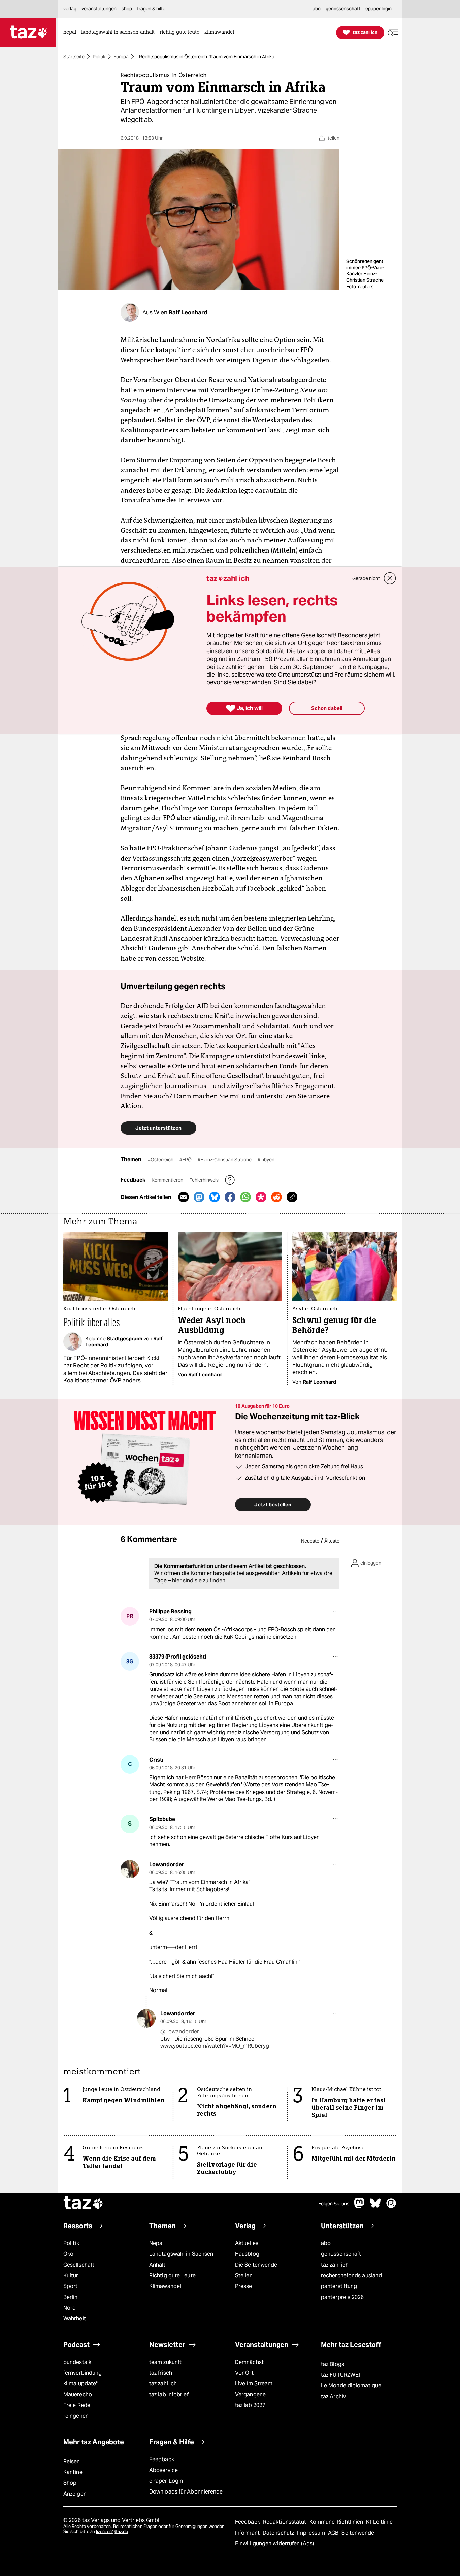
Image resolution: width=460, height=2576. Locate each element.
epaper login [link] (379, 9)
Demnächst (249, 2362)
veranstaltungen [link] (99, 9)
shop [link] (127, 9)
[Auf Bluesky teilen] (215, 1197)
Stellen (244, 2276)
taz (84, 2204)
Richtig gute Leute (172, 2276)
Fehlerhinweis (204, 1180)
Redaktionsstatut (285, 2522)
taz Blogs (333, 2364)
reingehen (76, 2416)
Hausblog (247, 2254)
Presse (244, 2286)
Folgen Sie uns (334, 2204)
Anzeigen (75, 2494)
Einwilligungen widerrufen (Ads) (274, 2544)
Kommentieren (168, 1180)
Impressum (312, 2533)
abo (326, 2243)
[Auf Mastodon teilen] (199, 1197)
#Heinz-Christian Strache (225, 1160)
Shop (70, 2483)
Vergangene (250, 2394)
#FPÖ (186, 1160)
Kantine (73, 2472)
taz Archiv (333, 2396)
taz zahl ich (335, 2265)
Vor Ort (244, 2373)
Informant (248, 2533)
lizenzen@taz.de (112, 2531)
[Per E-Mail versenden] (184, 1197)
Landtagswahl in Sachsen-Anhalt (182, 2259)
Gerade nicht (366, 578)
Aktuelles (247, 2243)
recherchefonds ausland (351, 2276)
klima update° (80, 2384)
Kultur (71, 2276)
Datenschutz (279, 2533)
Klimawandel (165, 2286)
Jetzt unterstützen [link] (158, 1128)
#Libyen (266, 1160)
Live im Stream (254, 2384)
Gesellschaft (79, 2265)
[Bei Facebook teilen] (230, 1197)
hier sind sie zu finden (199, 1581)
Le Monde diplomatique (351, 2386)
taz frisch (161, 2373)
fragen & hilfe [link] (151, 9)
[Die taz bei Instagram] (391, 2206)
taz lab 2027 (250, 2405)
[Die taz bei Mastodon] (360, 2206)
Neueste (310, 1541)
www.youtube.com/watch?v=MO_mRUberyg (215, 2046)
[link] (71, 32)
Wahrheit (75, 2319)
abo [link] (317, 9)
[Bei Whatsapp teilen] (245, 1197)
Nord (70, 2308)
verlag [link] (70, 9)
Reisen (72, 2461)
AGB (334, 2533)
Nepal (156, 2243)
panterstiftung (339, 2286)
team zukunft (165, 2362)
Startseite (74, 57)
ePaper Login (166, 2481)
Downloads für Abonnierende (186, 2492)
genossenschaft (341, 2254)
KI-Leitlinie (379, 2522)
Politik (99, 57)
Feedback (162, 2459)
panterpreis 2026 (342, 2297)
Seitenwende (358, 2533)
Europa (121, 57)
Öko (68, 2254)
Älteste (332, 1541)
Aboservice (163, 2470)
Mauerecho (78, 2394)
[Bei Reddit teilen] (276, 1197)
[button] (393, 32)
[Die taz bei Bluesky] (375, 2206)
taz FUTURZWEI (340, 2375)
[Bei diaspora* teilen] (261, 1197)
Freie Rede (77, 2405)
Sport (70, 2286)
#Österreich (161, 1160)
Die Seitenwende (256, 2265)
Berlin (71, 2297)
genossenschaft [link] (343, 9)
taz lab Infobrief (169, 2394)
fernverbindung (83, 2373)
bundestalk (77, 2362)
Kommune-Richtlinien (337, 2522)
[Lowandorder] (130, 1869)
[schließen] (390, 578)
